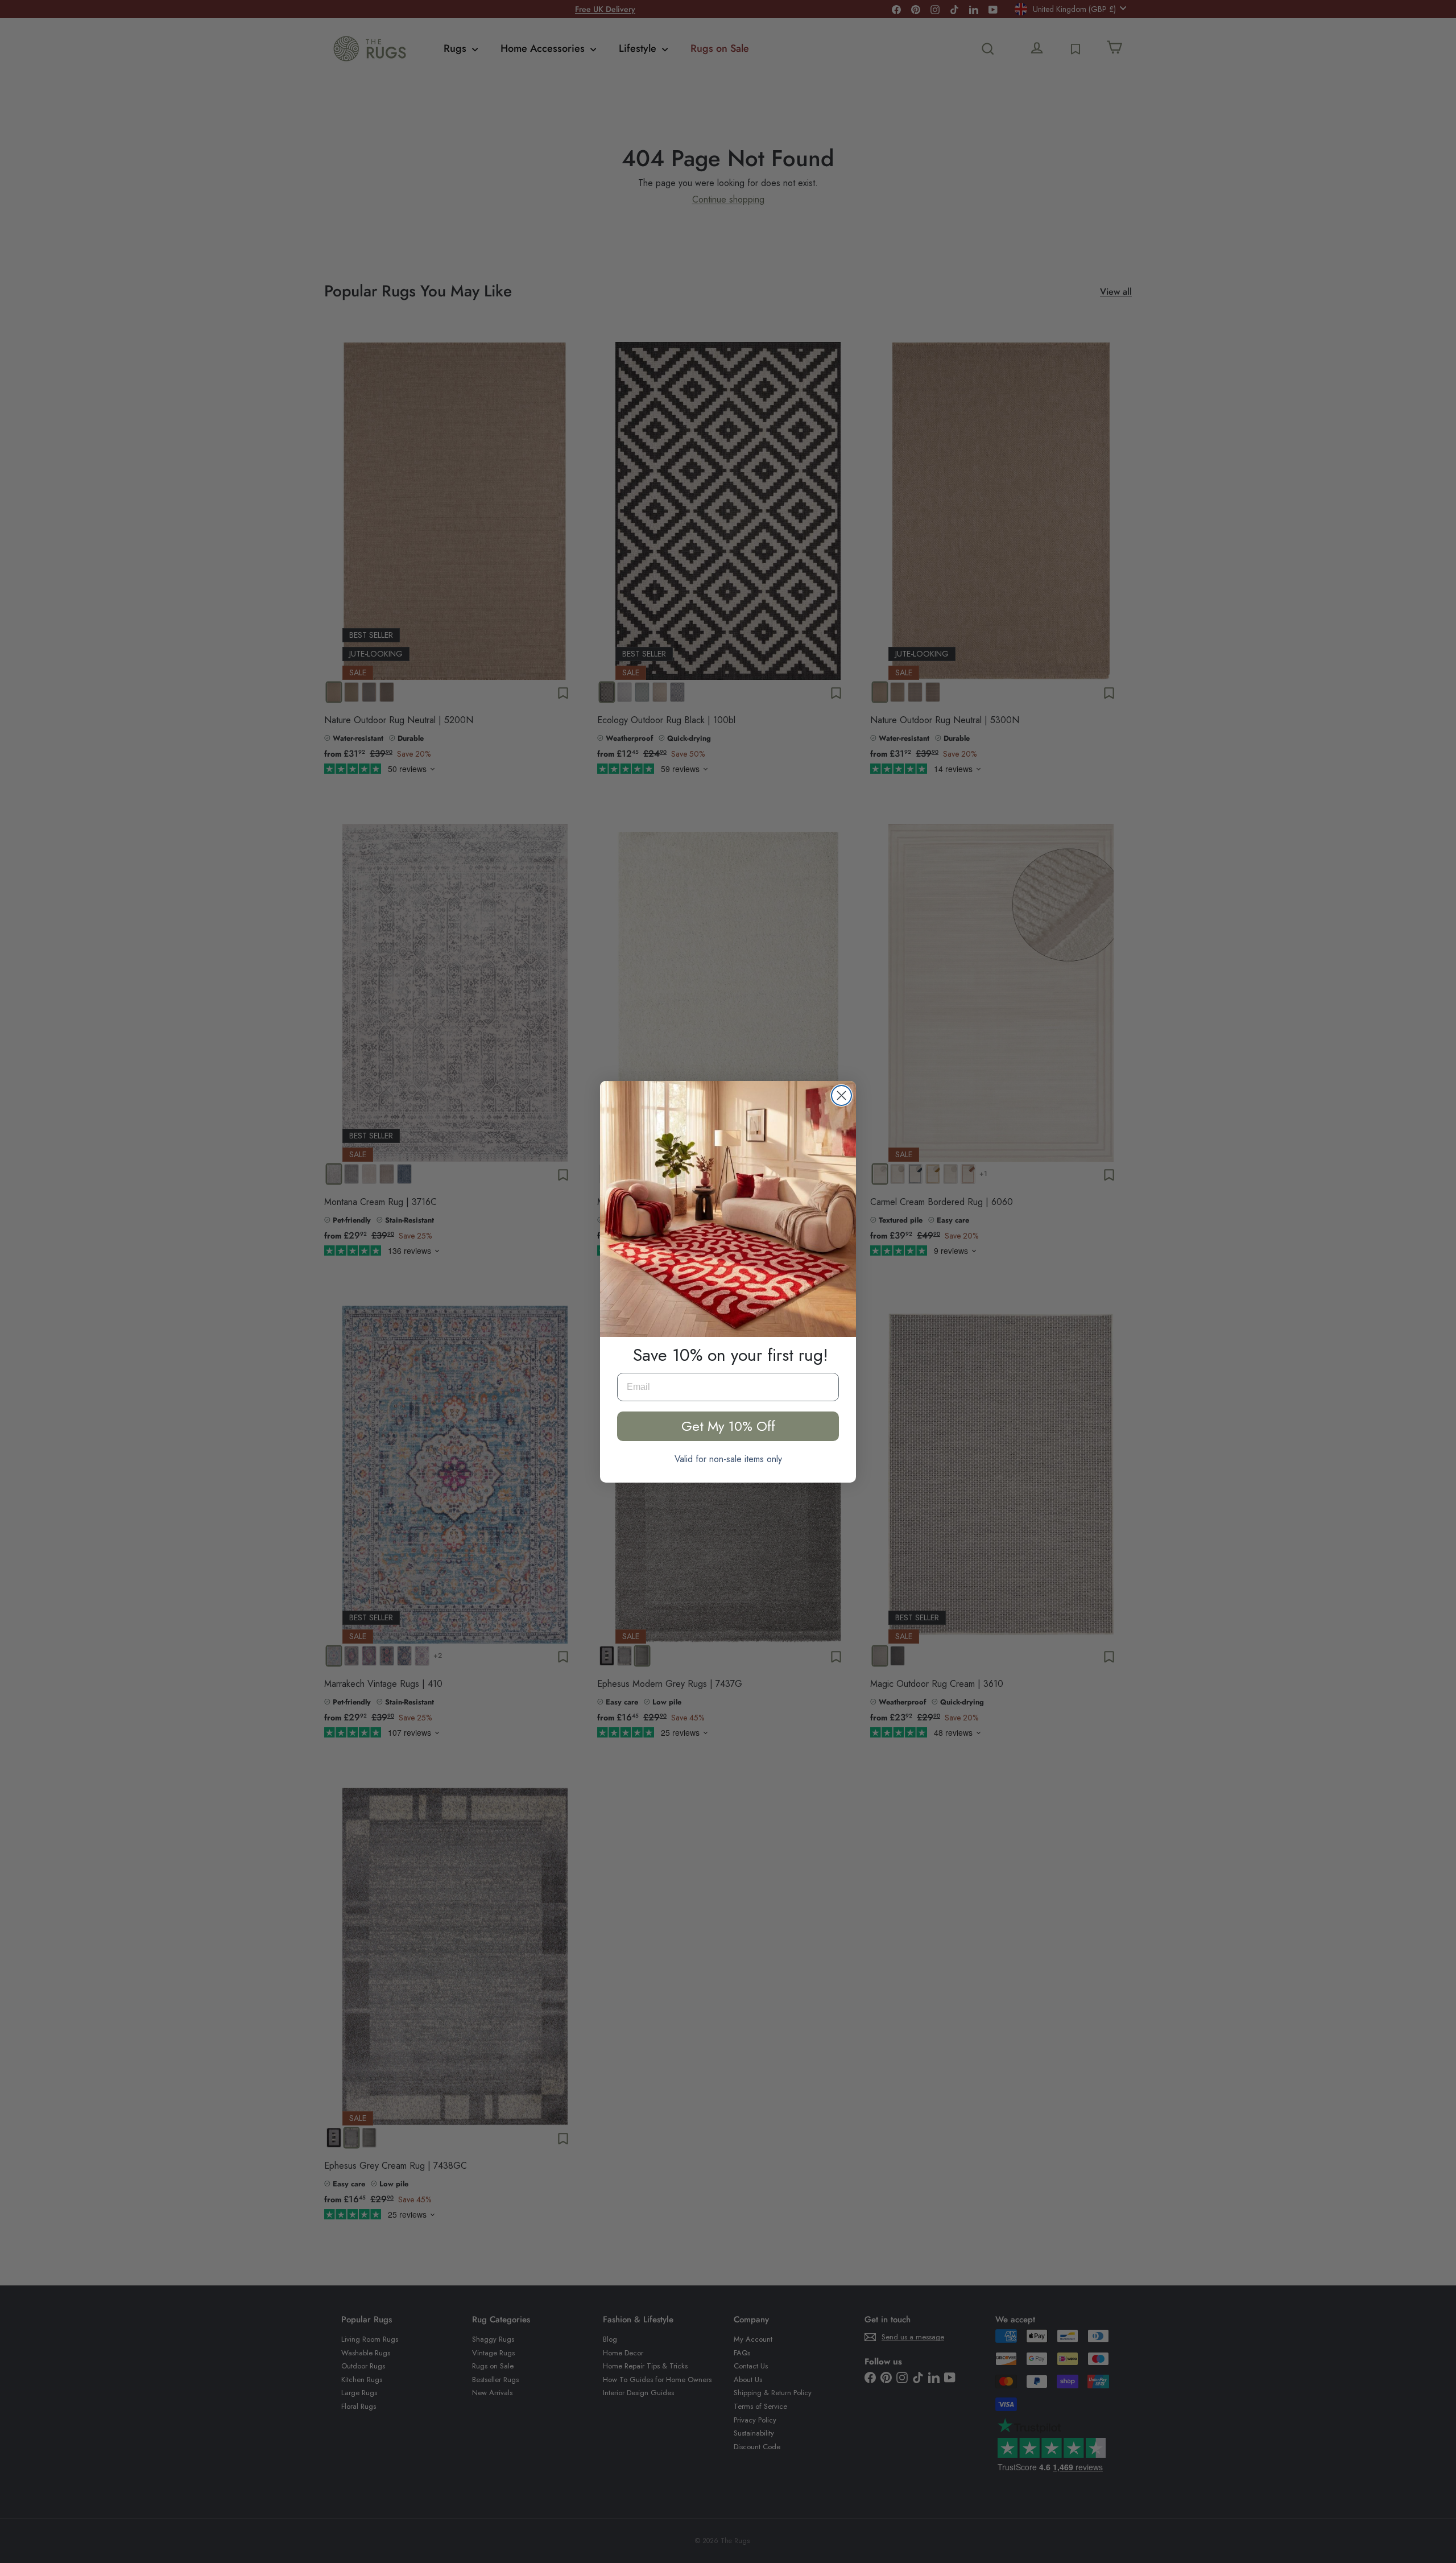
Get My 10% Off (728, 1426)
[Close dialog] (841, 1095)
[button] (728, 1209)
